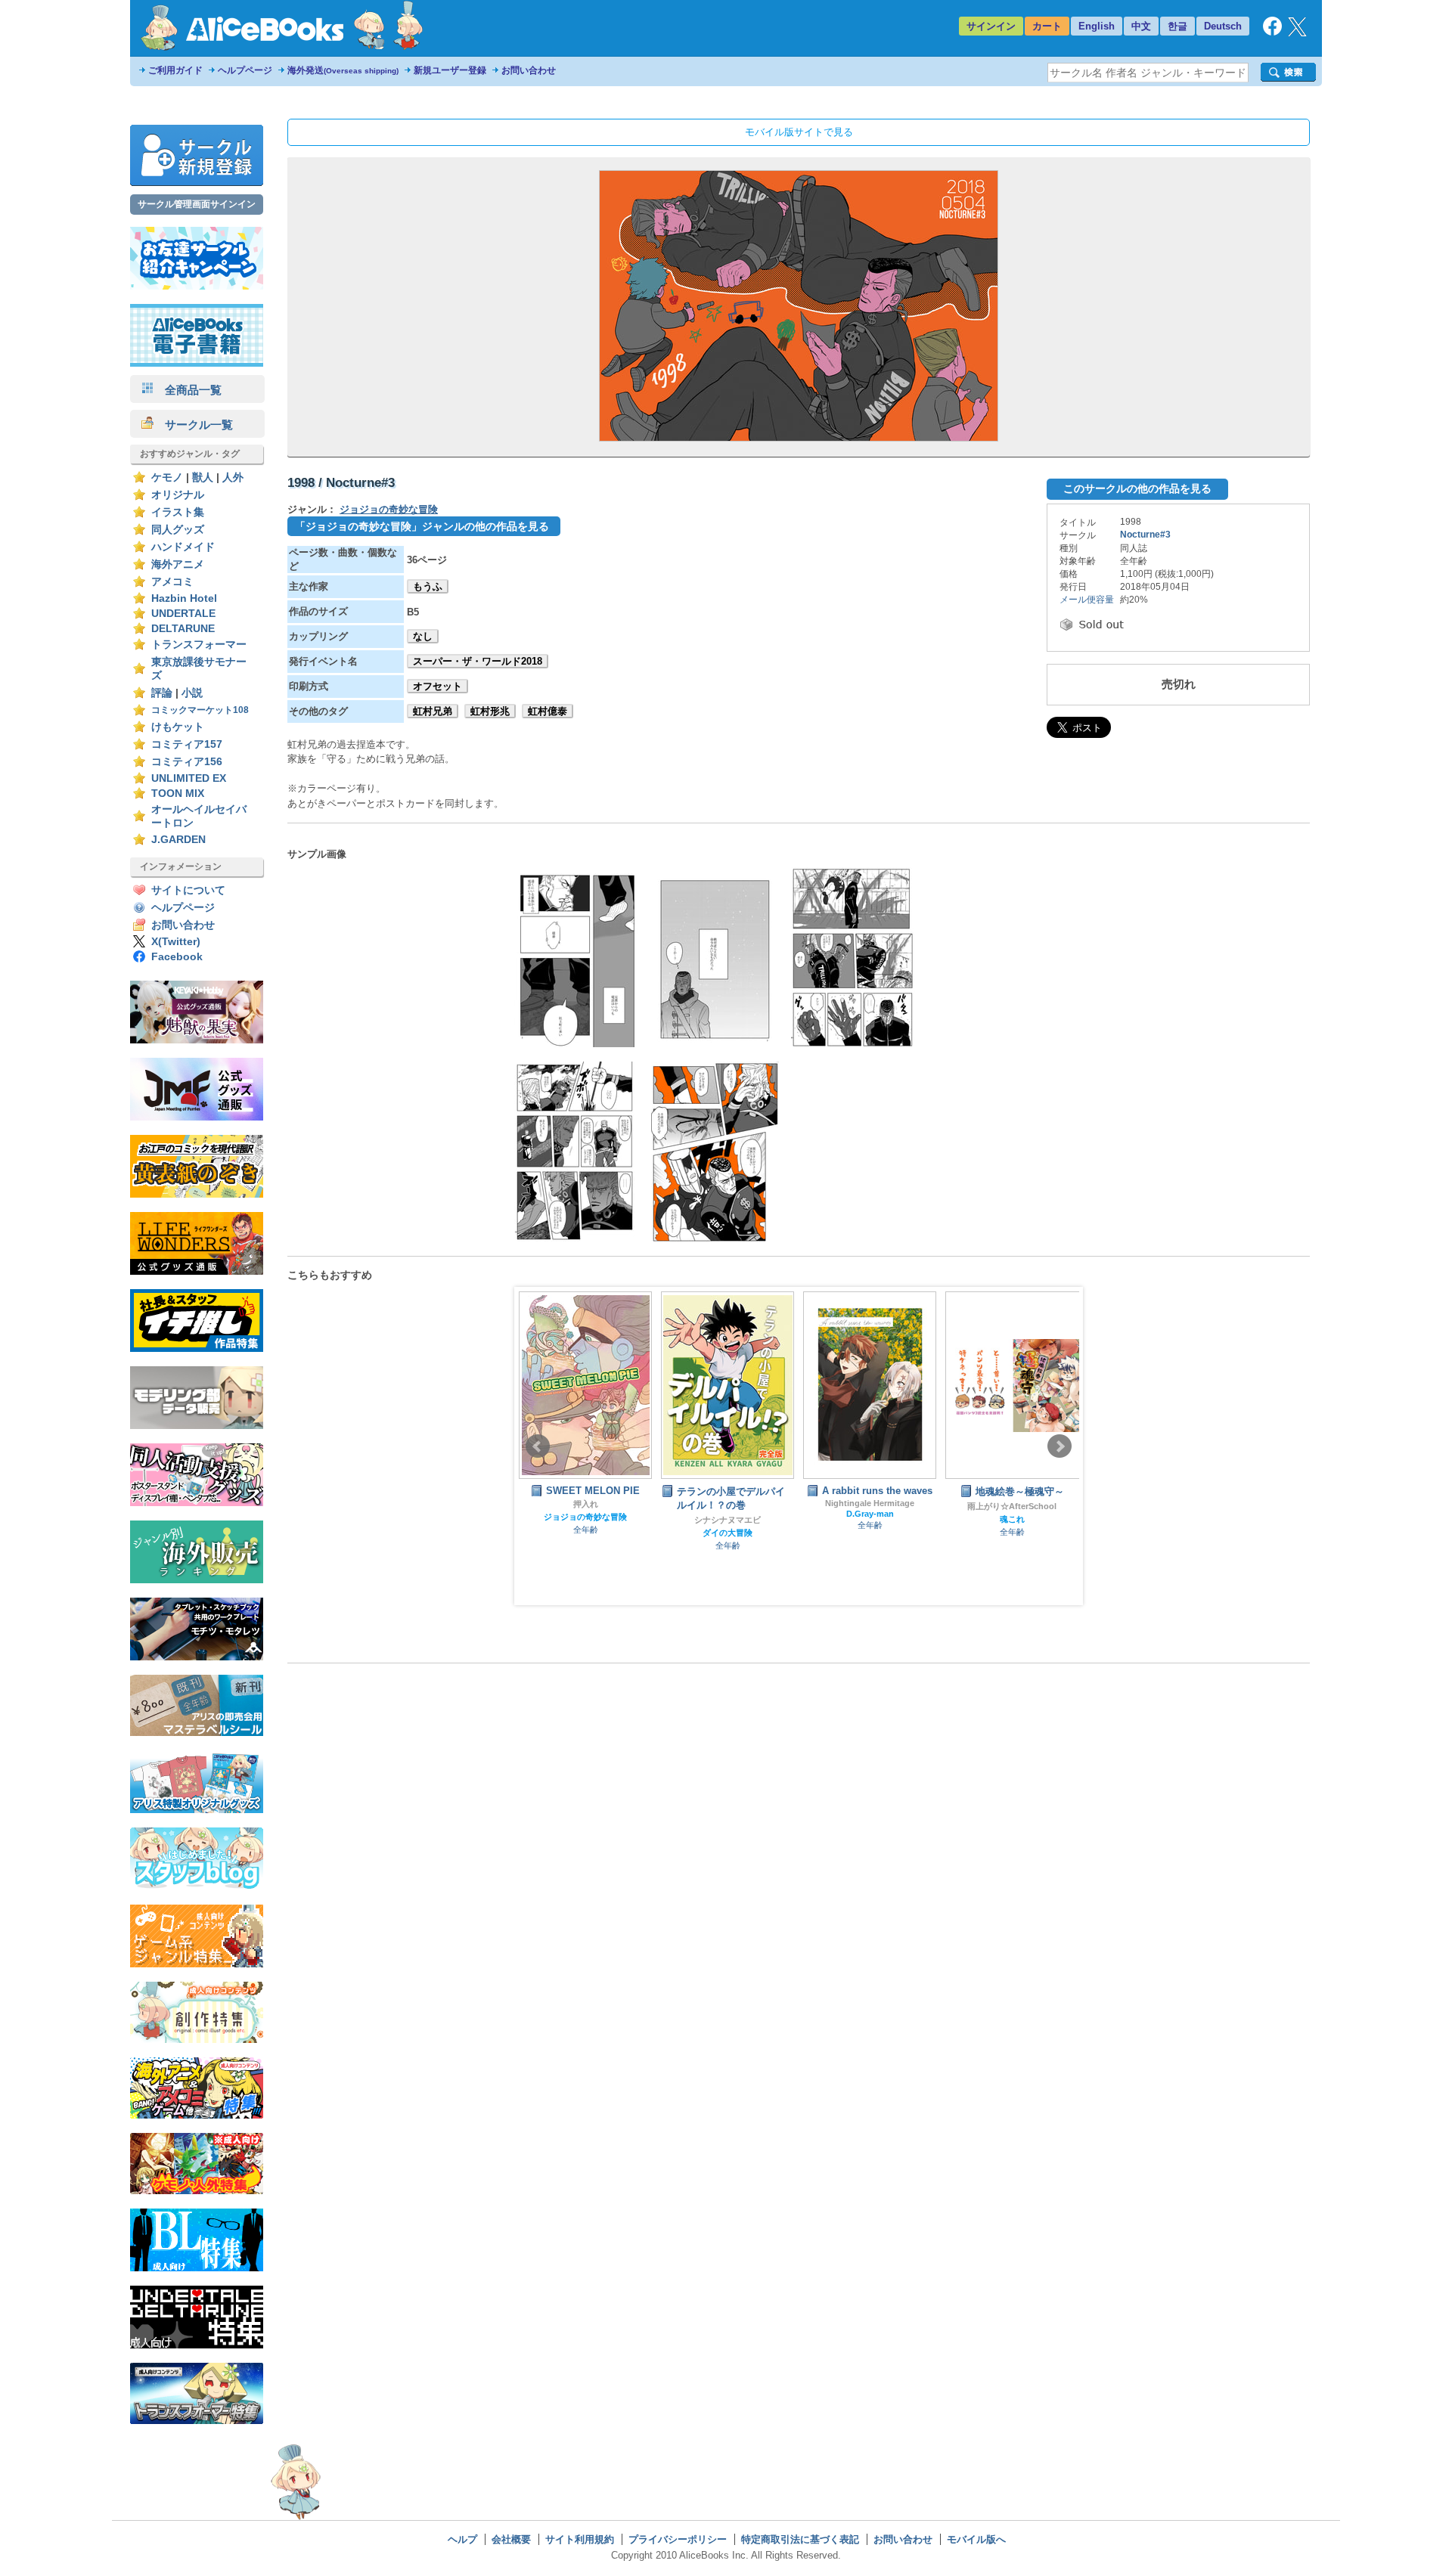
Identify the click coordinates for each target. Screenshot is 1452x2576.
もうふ (428, 586)
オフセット (437, 686)
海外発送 (343, 70)
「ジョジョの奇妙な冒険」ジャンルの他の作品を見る (422, 526)
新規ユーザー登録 (450, 70)
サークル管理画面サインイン (197, 204)
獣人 (203, 477)
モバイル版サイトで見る (799, 132)
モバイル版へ (976, 2539)
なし (423, 636)
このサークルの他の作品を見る (1137, 488)
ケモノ (167, 477)
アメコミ (172, 582)
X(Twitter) (176, 942)
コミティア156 (187, 762)
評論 (162, 693)
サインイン (991, 26)
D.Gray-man (736, 1514)
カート (1047, 26)
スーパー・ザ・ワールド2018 (478, 661)
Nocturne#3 (1145, 535)
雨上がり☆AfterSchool (878, 1506)
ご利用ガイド (175, 70)
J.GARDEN (178, 840)
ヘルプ (462, 2539)
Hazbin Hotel (184, 598)
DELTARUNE (183, 629)
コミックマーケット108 (200, 710)
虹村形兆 (490, 711)
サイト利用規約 (580, 2539)
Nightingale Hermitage (736, 1503)
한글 (1177, 26)
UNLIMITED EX (189, 778)
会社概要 (511, 2539)
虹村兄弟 (433, 711)
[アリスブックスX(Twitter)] (1297, 33)
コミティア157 (187, 744)
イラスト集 (178, 512)
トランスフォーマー (199, 645)
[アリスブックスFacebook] (1272, 32)
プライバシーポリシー (678, 2539)
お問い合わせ (529, 70)
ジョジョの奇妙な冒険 (389, 509)
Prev (538, 1446)
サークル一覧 (193, 425)
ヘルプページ (245, 70)
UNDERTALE (183, 614)
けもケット (178, 727)
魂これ (878, 1519)
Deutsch (1223, 26)
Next (1060, 1446)
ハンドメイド (183, 547)
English (1097, 26)
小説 (192, 693)
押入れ (1021, 1504)
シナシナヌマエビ (594, 1520)
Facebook (177, 957)
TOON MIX (178, 794)
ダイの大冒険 (594, 1533)
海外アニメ (178, 564)
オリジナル (178, 495)
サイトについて (188, 890)
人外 (233, 477)
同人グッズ (178, 530)
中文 (1141, 26)
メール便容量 (1087, 600)
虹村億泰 (548, 711)
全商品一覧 (188, 390)
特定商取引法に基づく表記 (800, 2539)
